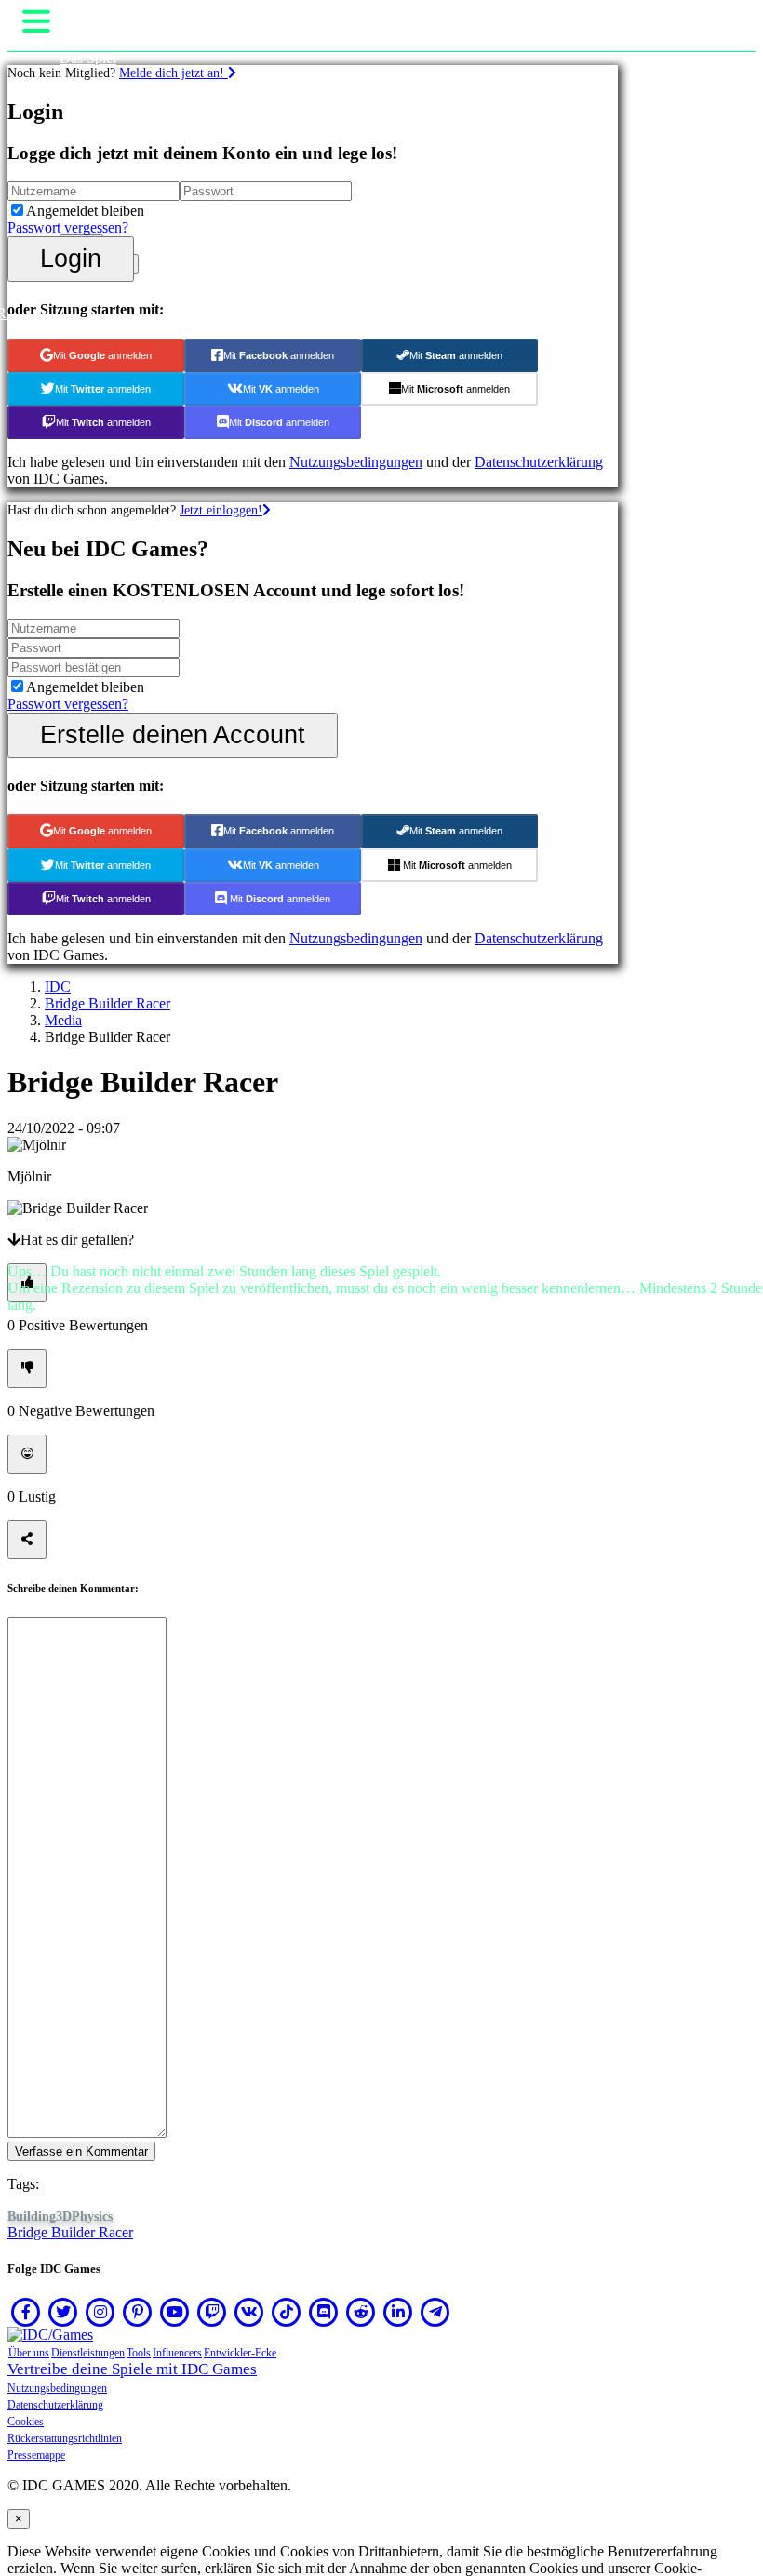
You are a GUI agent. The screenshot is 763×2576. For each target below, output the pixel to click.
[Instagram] (100, 2312)
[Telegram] (435, 2312)
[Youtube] (175, 2312)
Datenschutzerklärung (55, 2405)
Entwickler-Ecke (240, 2353)
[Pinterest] (138, 2312)
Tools (139, 2353)
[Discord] (324, 2312)
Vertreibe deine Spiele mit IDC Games (132, 2369)
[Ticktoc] (287, 2312)
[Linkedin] (398, 2312)
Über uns (29, 2353)
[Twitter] (63, 2312)
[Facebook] (26, 2312)
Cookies (26, 2422)
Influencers (177, 2353)
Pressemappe (36, 2455)
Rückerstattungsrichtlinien (65, 2438)
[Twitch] (212, 2312)
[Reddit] (361, 2312)
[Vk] (249, 2312)
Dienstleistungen (88, 2353)
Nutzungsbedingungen (57, 2388)
